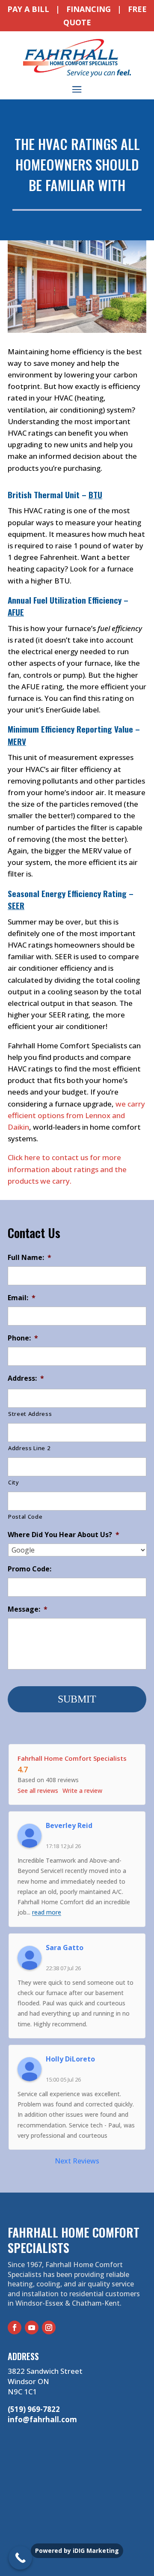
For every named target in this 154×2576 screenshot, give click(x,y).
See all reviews (38, 1791)
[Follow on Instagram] (49, 2328)
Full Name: (30, 1258)
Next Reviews (77, 2161)
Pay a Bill (28, 9)
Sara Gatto (65, 1948)
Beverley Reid (69, 1825)
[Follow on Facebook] (15, 2328)
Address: (26, 1378)
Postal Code (25, 1517)
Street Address (30, 1414)
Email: (22, 1298)
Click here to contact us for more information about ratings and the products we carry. (67, 1169)
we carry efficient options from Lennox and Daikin (76, 1115)
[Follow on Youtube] (32, 2328)
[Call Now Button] (20, 2558)
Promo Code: (30, 1569)
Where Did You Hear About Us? (64, 1535)
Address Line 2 (29, 1448)
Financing (89, 9)
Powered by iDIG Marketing (77, 2551)
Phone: (23, 1338)
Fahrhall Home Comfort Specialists (72, 1758)
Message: (28, 1609)
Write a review (82, 1791)
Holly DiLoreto (70, 2059)
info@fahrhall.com (42, 2419)
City (14, 1482)
